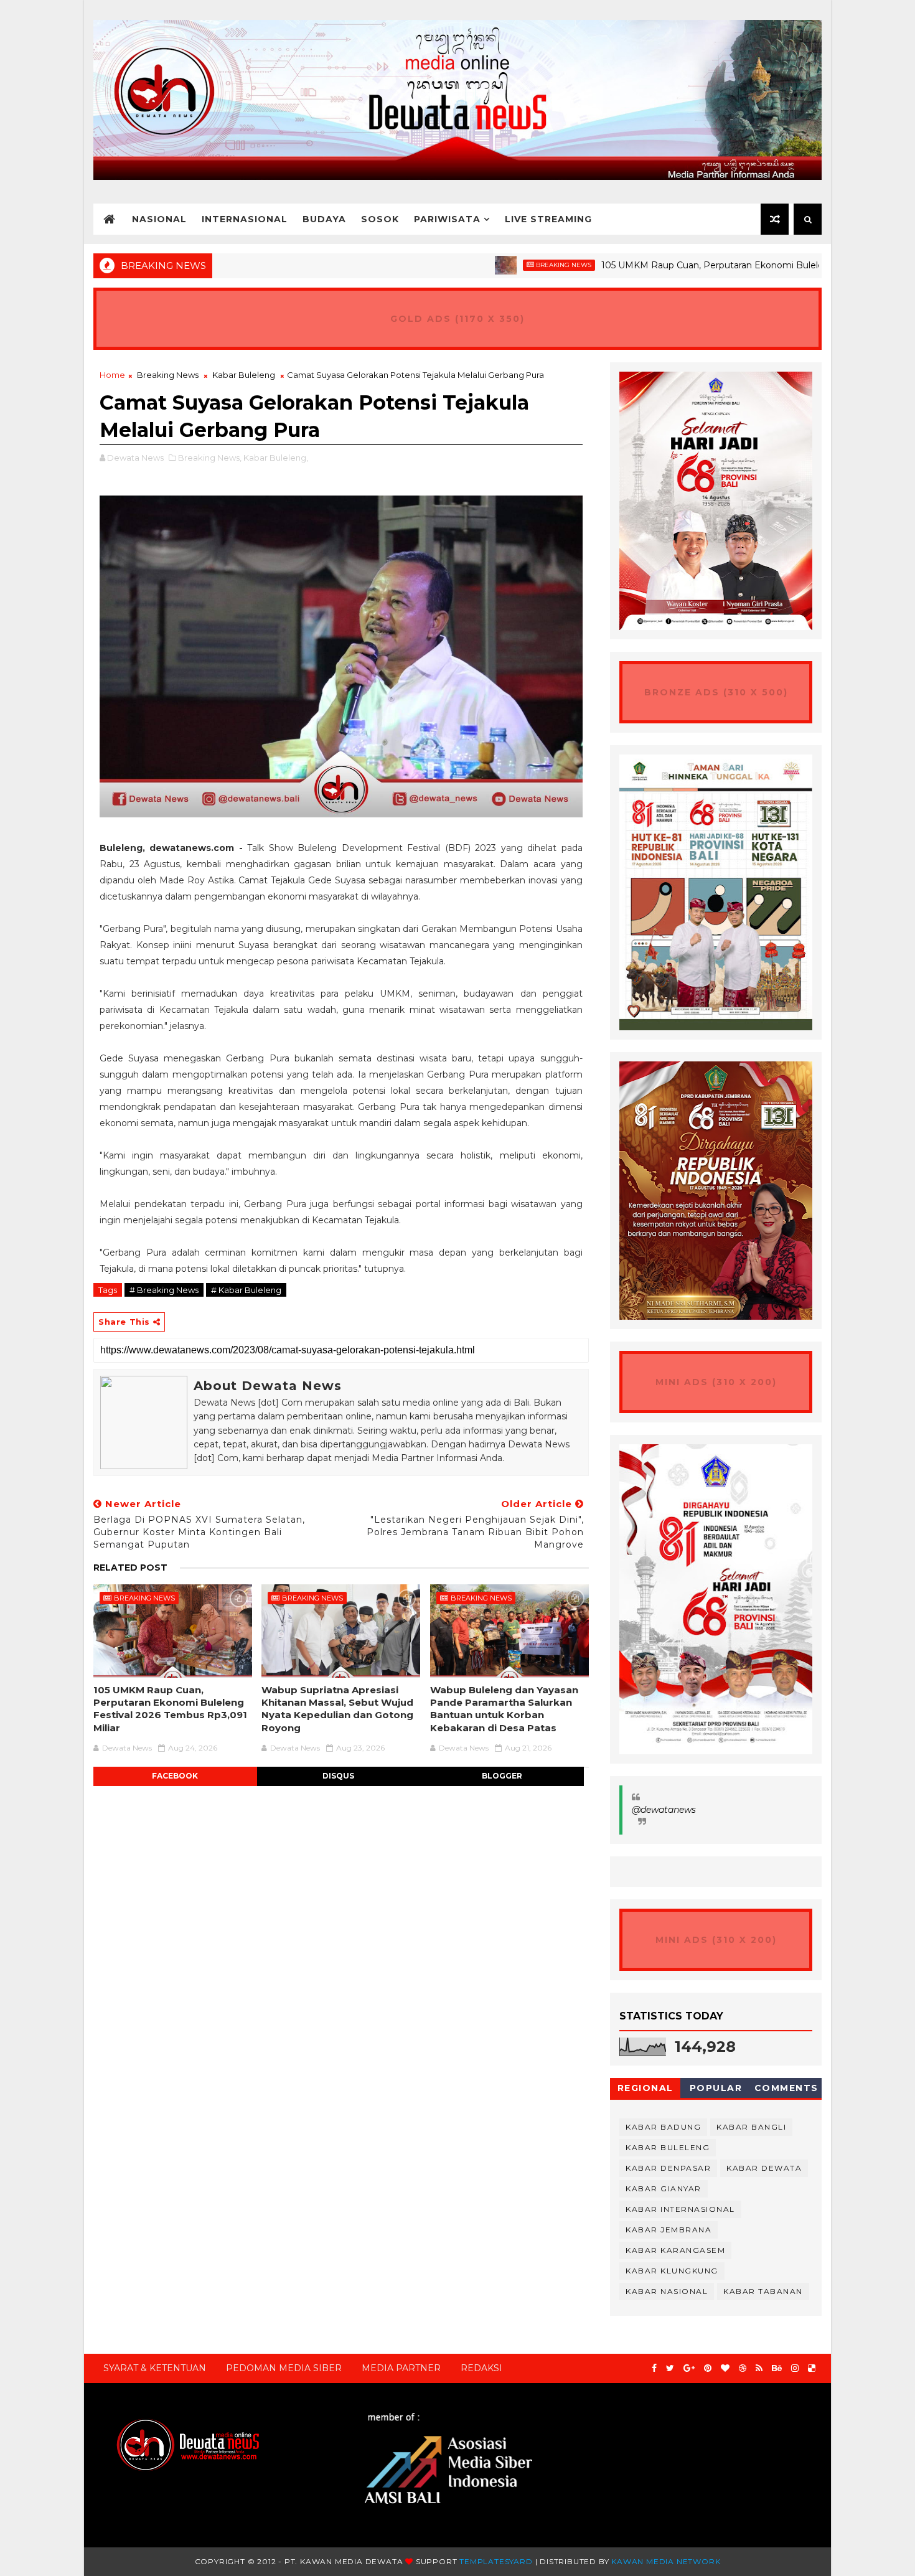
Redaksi (481, 2368)
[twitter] (670, 2368)
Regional (645, 2088)
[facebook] (654, 2368)
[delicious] (812, 2368)
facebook (175, 1776)
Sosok (380, 219)
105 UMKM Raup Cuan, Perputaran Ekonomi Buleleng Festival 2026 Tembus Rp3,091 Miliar (170, 1709)
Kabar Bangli (751, 2127)
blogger (502, 1776)
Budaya (324, 219)
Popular (716, 2088)
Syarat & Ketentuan (155, 2368)
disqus (338, 1776)
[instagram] (795, 2368)
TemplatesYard (496, 2561)
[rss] (759, 2368)
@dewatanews (664, 1810)
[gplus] (689, 2368)
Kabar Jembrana (669, 2230)
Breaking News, (210, 458)
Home (112, 375)
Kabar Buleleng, (276, 458)
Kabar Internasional (680, 2209)
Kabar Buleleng (244, 375)
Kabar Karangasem (675, 2250)
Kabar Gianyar (664, 2188)
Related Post (130, 1568)
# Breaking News (164, 1290)
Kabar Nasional (667, 2291)
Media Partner (401, 2368)
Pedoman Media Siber (284, 2368)
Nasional (159, 219)
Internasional (245, 219)
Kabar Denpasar (668, 2168)
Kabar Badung (663, 2127)
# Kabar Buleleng (246, 1290)
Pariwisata (447, 219)
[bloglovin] (725, 2368)
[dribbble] (743, 2368)
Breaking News (488, 265)
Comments (786, 2088)
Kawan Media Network (666, 2561)
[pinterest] (708, 2368)
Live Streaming (548, 219)
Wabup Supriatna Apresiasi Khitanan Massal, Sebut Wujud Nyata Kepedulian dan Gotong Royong (337, 1709)
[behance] (777, 2368)
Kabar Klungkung (672, 2271)
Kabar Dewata (764, 2168)
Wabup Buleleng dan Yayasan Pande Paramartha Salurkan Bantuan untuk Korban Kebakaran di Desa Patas (504, 1709)
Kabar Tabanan (763, 2291)
